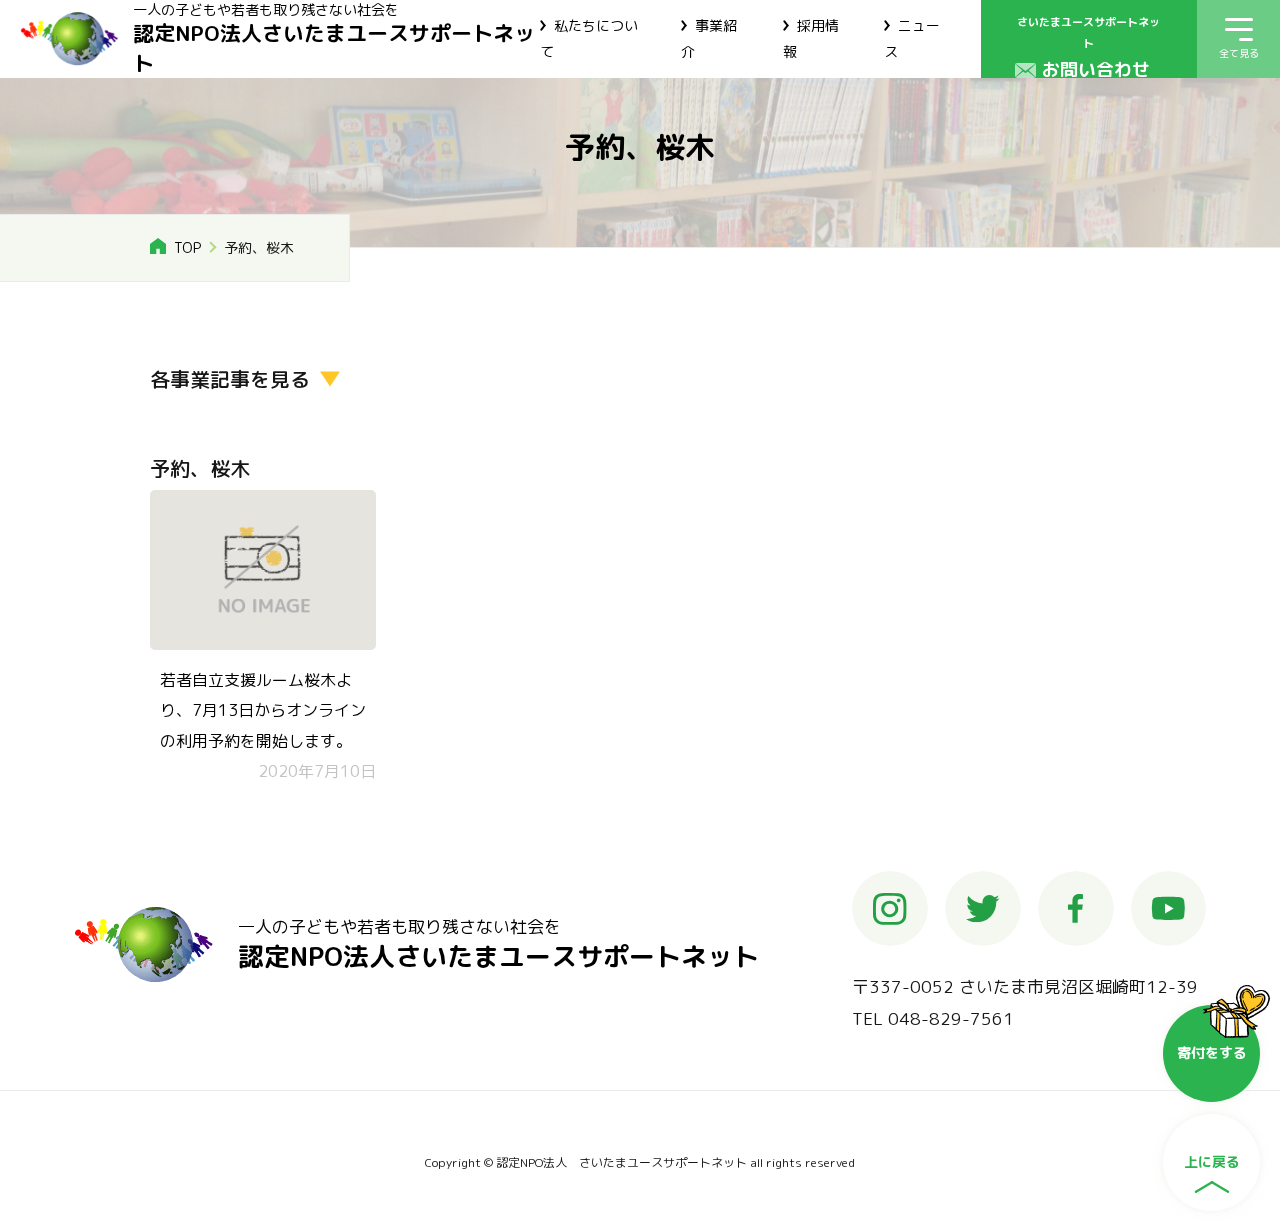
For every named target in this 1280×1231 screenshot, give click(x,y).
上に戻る (1212, 1161)
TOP (187, 247)
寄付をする (1212, 1052)
